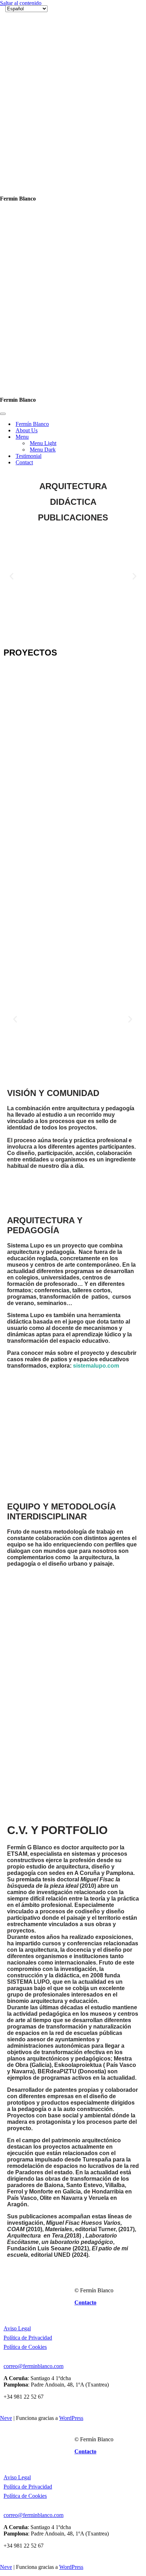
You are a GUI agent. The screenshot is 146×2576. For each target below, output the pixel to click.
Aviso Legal (17, 1974)
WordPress (71, 2064)
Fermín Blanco (32, 70)
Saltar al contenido (21, 3)
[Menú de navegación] (3, 60)
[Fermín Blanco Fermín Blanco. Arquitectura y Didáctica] (41, 34)
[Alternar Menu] (124, 83)
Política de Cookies (25, 1993)
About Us (27, 76)
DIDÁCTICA (73, 148)
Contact (24, 108)
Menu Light (43, 89)
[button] (12, 222)
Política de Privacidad (28, 1984)
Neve (6, 2064)
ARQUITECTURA (73, 132)
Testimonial (29, 102)
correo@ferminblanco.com (33, 2012)
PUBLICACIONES (73, 163)
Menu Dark (43, 95)
